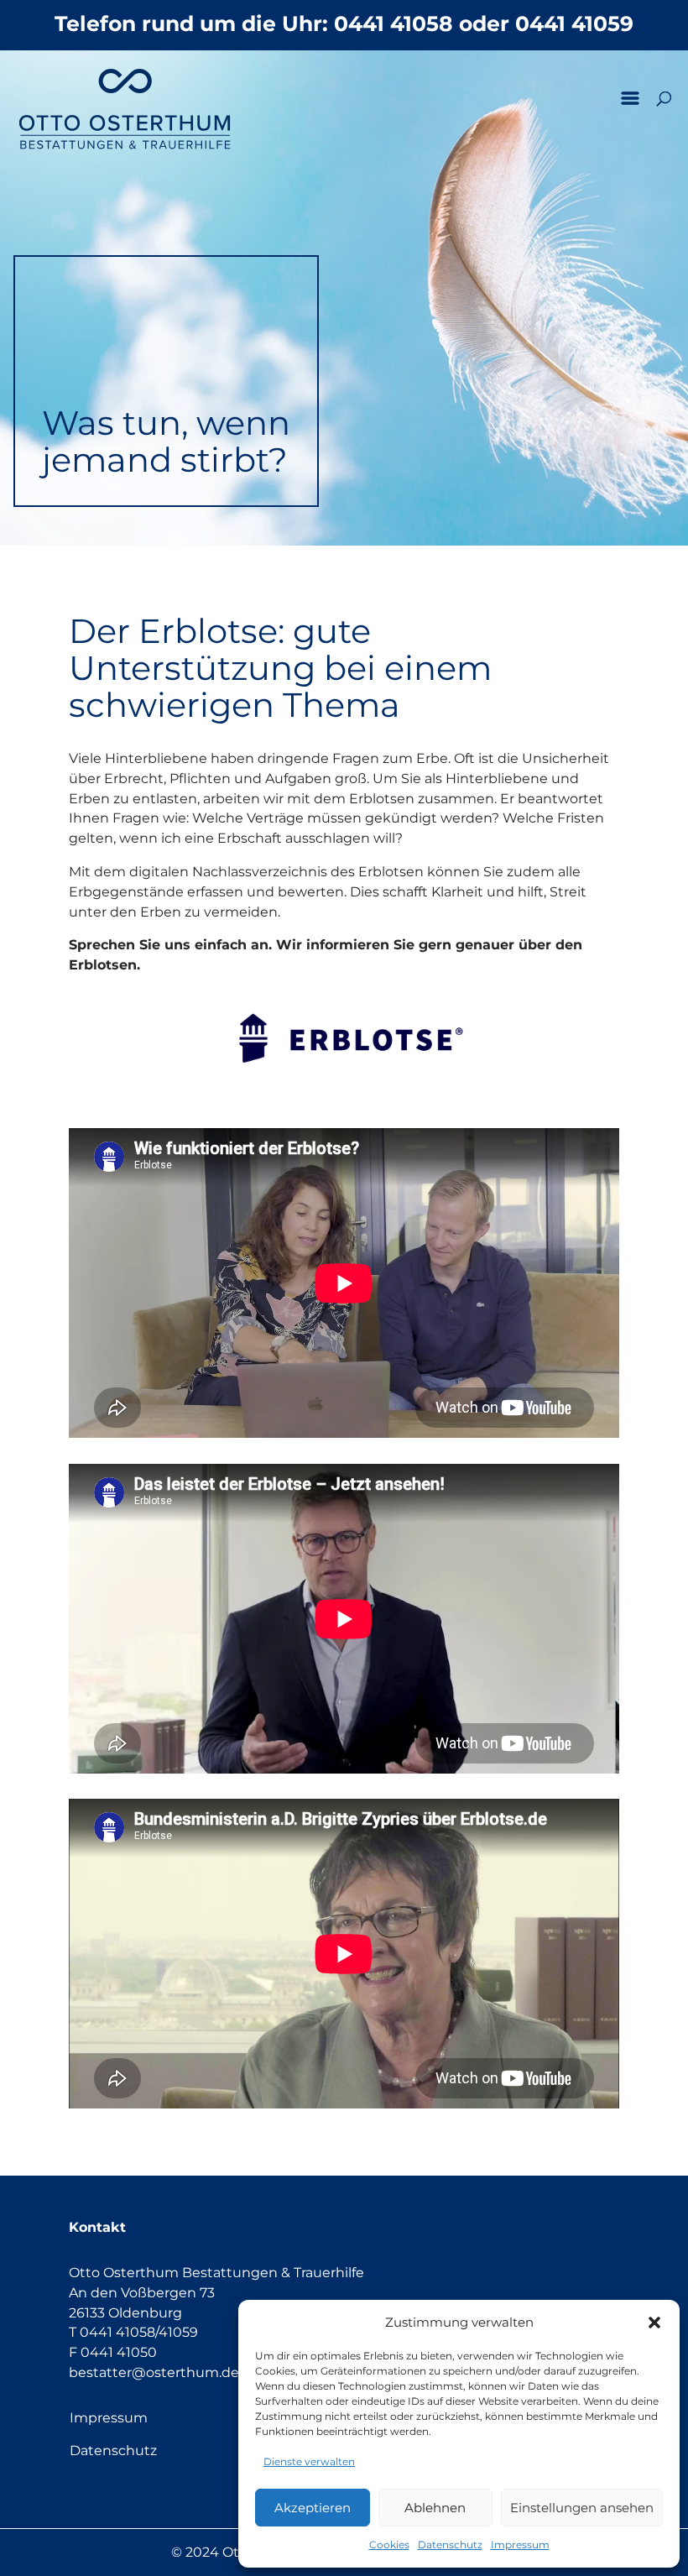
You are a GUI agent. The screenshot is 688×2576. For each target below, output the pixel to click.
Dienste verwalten (309, 2461)
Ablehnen (435, 2508)
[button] (654, 2323)
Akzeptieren (313, 2508)
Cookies (389, 2545)
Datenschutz (450, 2545)
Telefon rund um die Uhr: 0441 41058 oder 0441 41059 (344, 24)
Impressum (520, 2545)
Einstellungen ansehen (582, 2508)
